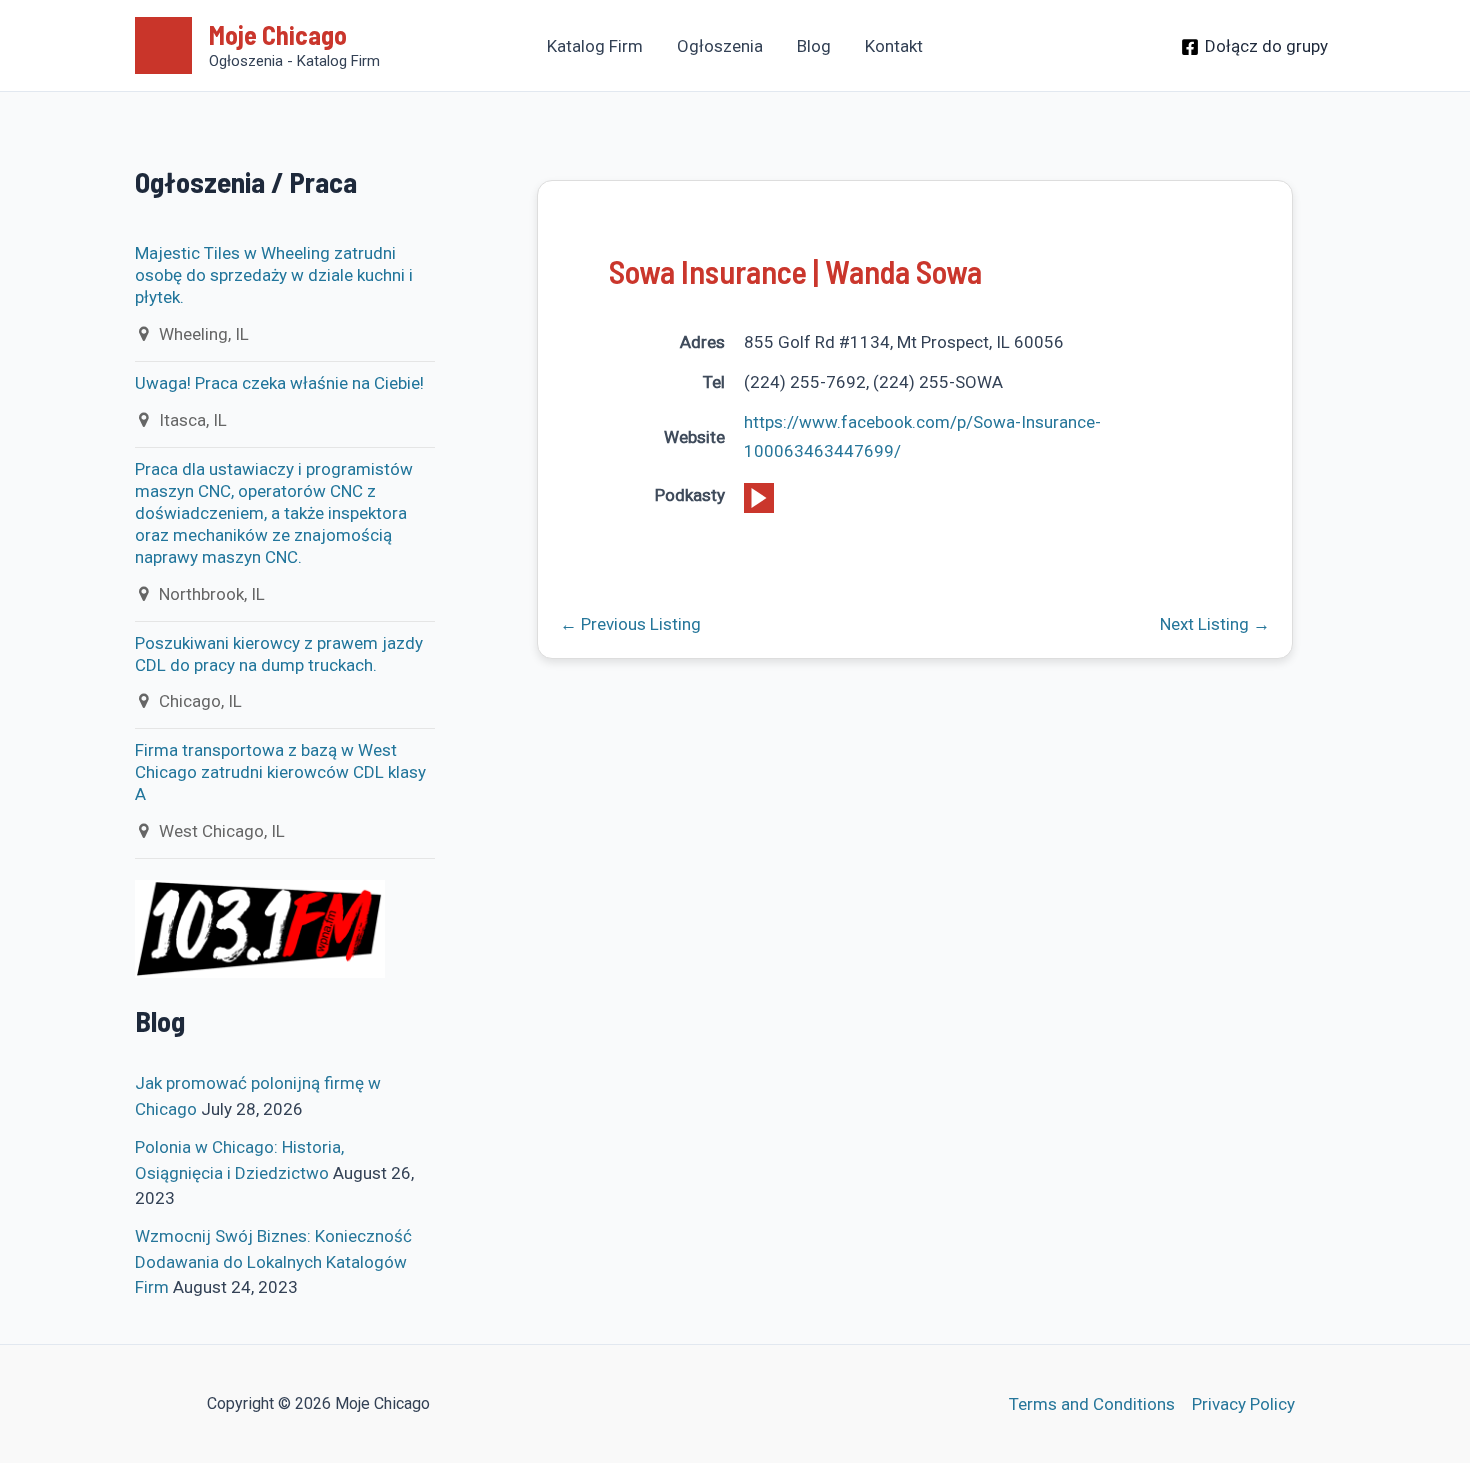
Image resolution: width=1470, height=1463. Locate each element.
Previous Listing (630, 624)
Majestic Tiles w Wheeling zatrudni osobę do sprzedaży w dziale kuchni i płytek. (274, 275)
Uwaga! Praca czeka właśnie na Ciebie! (279, 383)
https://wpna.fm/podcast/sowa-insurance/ (759, 498)
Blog (814, 46)
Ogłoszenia (720, 46)
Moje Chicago (278, 34)
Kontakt (894, 46)
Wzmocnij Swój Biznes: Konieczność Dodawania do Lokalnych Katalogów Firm (273, 1261)
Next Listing (1215, 624)
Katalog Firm (595, 46)
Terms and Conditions (1092, 1404)
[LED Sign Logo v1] (260, 928)
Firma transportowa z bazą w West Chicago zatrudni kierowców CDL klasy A (280, 772)
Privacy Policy (1243, 1404)
